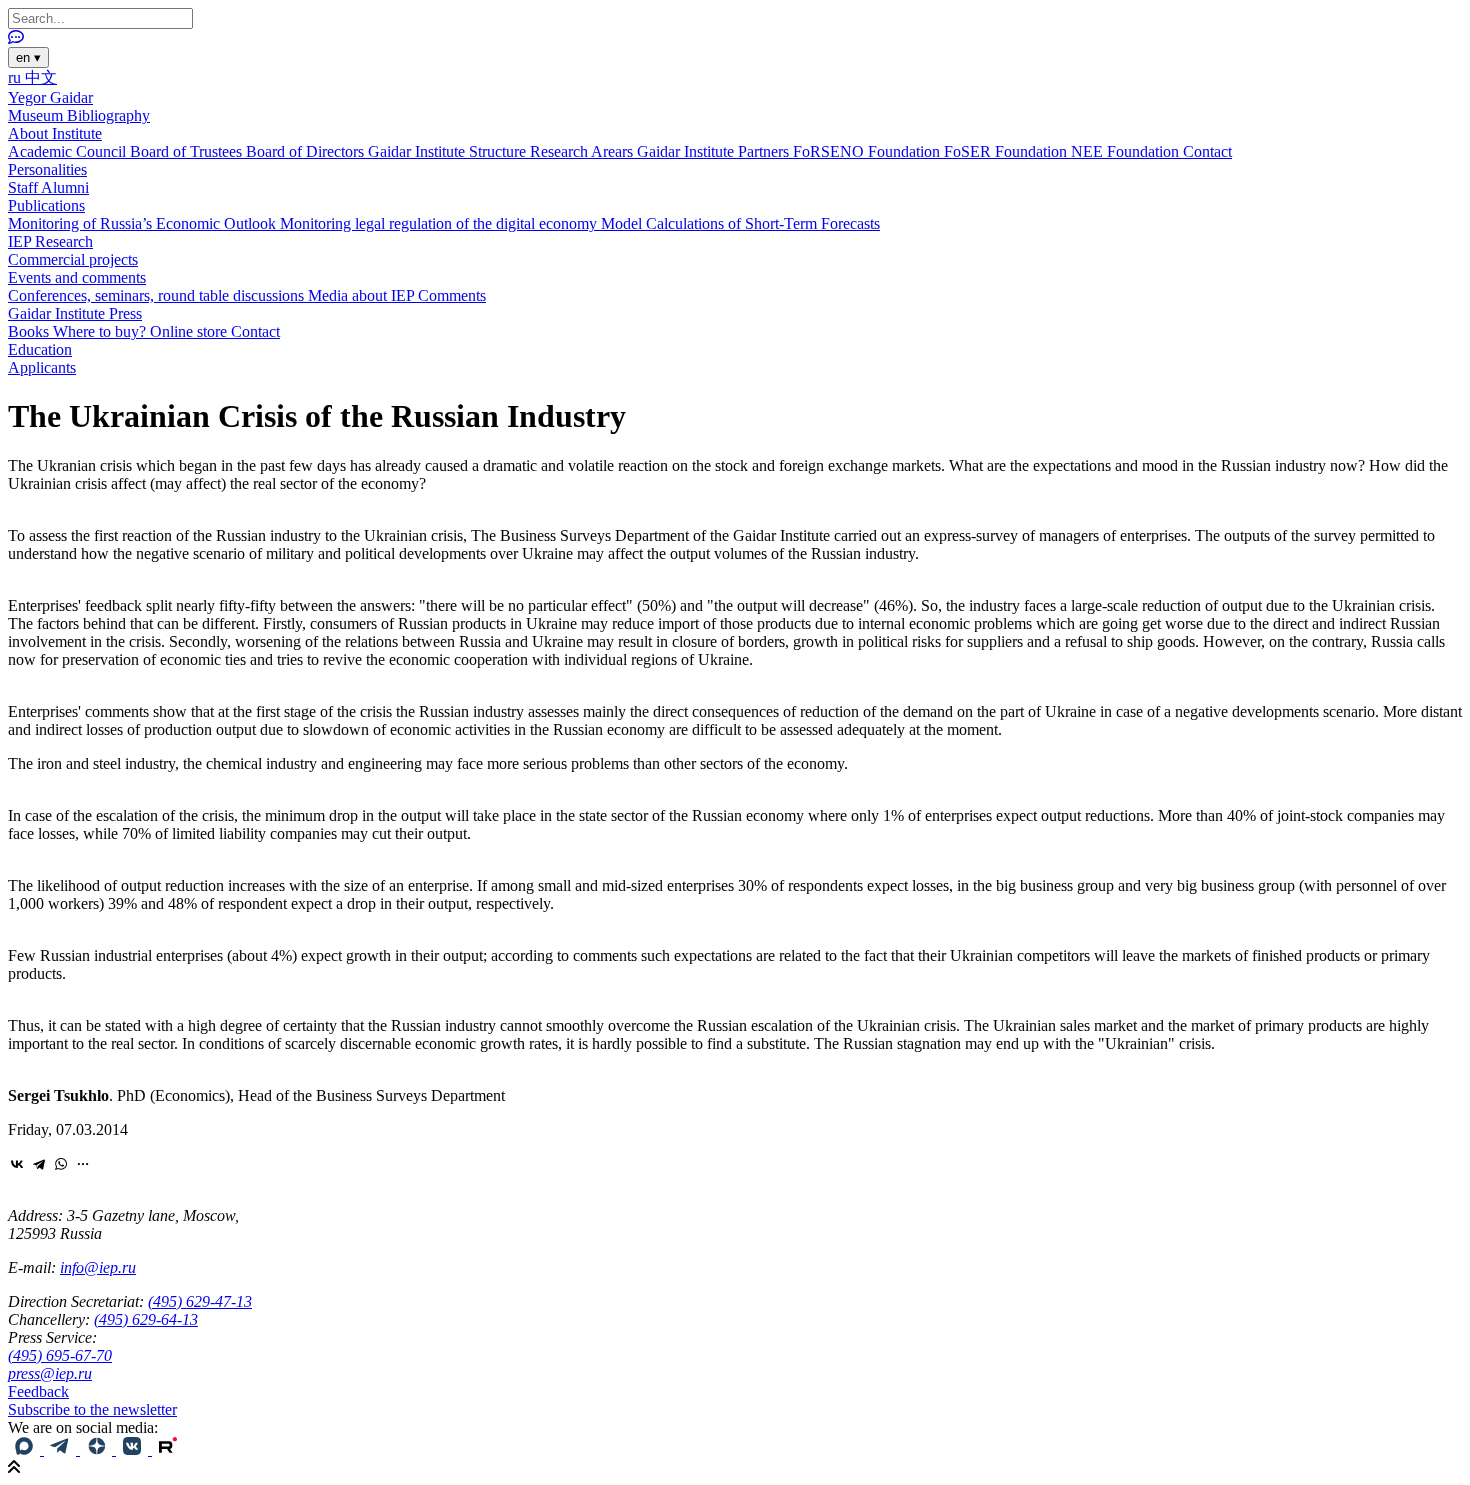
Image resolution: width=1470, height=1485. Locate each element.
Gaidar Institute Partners (715, 151)
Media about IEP (363, 295)
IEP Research (50, 241)
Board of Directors (307, 151)
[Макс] (26, 1449)
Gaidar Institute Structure (449, 151)
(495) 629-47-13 (200, 1301)
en (28, 57)
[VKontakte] (17, 1164)
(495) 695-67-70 (60, 1355)
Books (30, 331)
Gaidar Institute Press (75, 313)
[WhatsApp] (61, 1164)
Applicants (42, 367)
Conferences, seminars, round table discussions (158, 295)
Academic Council (69, 151)
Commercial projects (73, 259)
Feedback (38, 1391)
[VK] (134, 1449)
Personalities (47, 169)
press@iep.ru (50, 1373)
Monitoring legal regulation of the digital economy (440, 223)
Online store (190, 331)
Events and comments (77, 277)
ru (16, 77)
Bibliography (108, 115)
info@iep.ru (98, 1267)
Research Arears (583, 151)
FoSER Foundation (1007, 151)
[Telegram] (39, 1164)
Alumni (65, 187)
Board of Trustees (188, 151)
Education (40, 349)
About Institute (55, 133)
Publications (46, 205)
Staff (24, 187)
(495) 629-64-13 (146, 1319)
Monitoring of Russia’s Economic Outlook (144, 223)
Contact (1207, 151)
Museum (37, 115)
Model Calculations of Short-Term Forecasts (740, 223)
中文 (41, 77)
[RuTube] (168, 1449)
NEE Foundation (1127, 151)
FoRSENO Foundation (868, 151)
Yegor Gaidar (50, 97)
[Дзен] (98, 1449)
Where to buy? (101, 331)
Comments (452, 295)
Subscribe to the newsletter (92, 1409)
